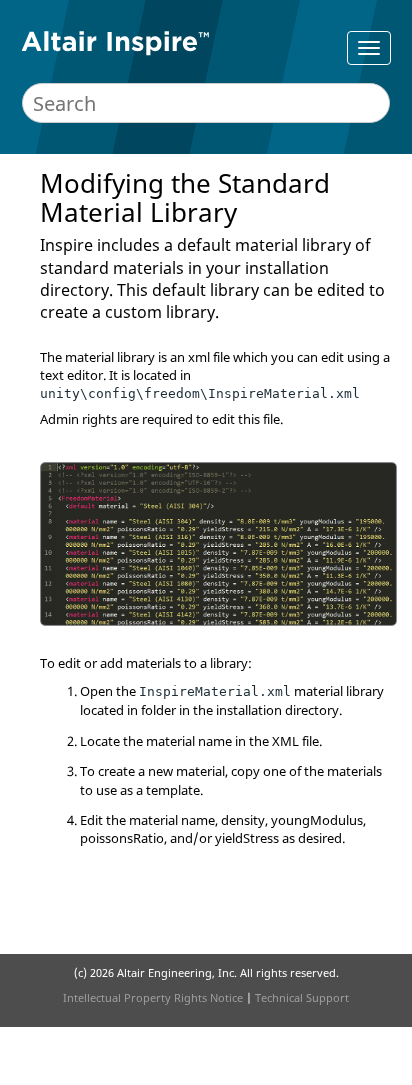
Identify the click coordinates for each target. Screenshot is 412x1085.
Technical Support (302, 997)
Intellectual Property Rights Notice (153, 997)
